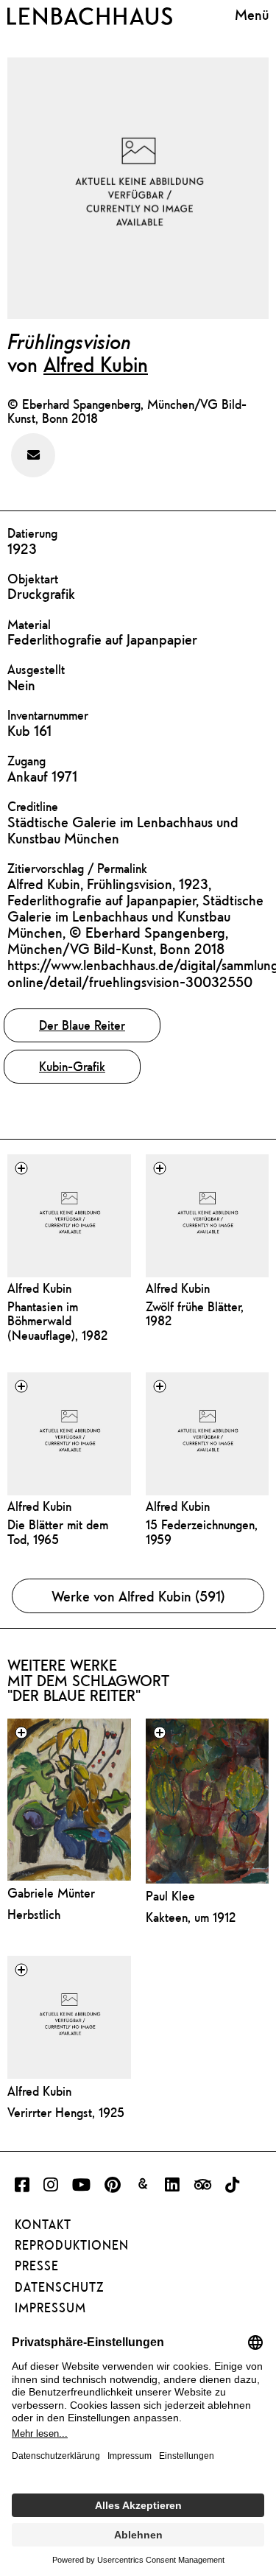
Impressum (50, 2308)
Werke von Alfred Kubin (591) (138, 1596)
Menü (252, 14)
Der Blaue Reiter (82, 1025)
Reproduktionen (72, 2245)
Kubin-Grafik (72, 1066)
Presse (37, 2266)
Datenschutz (59, 2287)
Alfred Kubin (96, 364)
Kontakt (43, 2225)
